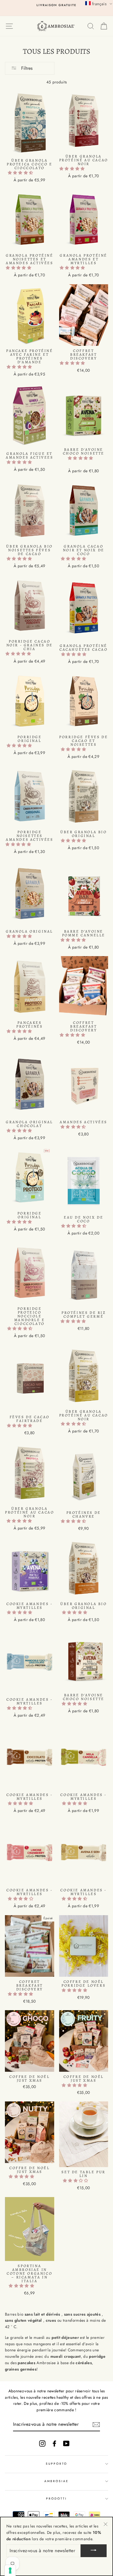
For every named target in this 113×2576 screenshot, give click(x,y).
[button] (21, 173)
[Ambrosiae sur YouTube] (66, 2443)
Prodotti (57, 2499)
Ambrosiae (57, 2481)
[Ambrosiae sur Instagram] (42, 2443)
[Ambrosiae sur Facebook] (54, 2443)
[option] (57, 5)
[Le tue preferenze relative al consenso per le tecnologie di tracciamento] (10, 2570)
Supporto (57, 2464)
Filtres (26, 68)
